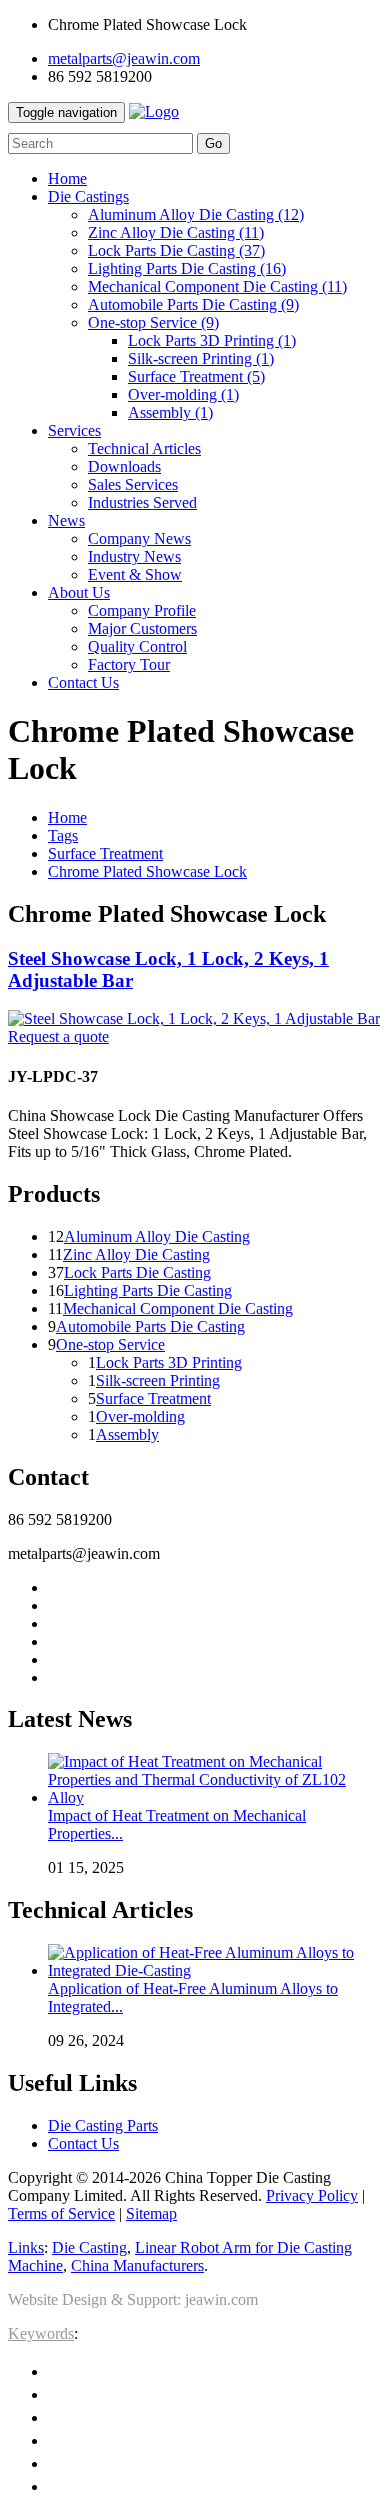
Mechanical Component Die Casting (217, 286)
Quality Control (137, 646)
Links (26, 2247)
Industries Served (142, 502)
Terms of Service (61, 2213)
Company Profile (142, 610)
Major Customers (142, 628)
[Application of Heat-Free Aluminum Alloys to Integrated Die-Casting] (215, 1970)
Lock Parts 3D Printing (212, 340)
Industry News (134, 556)
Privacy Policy (312, 2195)
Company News (139, 538)
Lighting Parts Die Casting (187, 268)
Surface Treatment (196, 376)
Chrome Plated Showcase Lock (147, 871)
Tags (63, 835)
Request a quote (58, 1036)
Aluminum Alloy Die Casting (196, 214)
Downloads (124, 466)
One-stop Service (153, 322)
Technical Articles (144, 448)
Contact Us (83, 2143)
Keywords (41, 2333)
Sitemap (151, 2213)
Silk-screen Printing (201, 358)
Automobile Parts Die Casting (193, 304)
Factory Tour (129, 664)
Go (213, 143)
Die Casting (89, 2247)
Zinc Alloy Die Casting (176, 232)
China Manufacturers (137, 2265)
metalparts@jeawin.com (124, 58)
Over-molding (183, 394)
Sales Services (133, 484)
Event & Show (135, 574)
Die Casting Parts (103, 2125)
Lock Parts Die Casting (176, 250)
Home (67, 817)
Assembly (170, 412)
